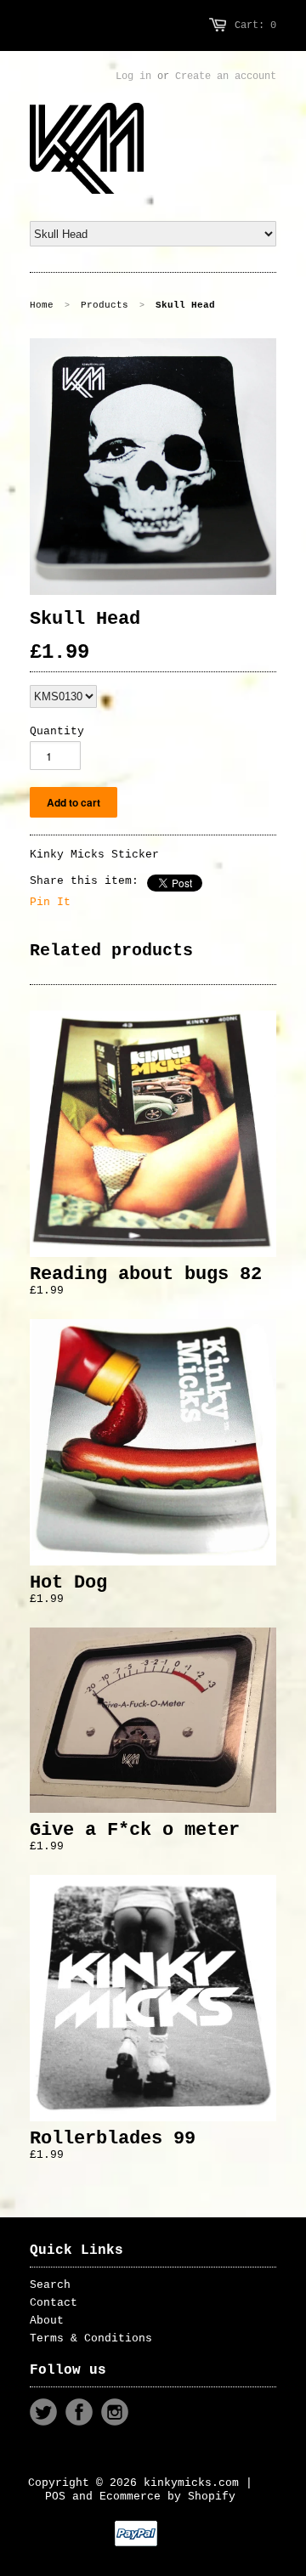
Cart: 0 (255, 25)
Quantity (57, 731)
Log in (133, 76)
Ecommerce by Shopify (167, 2497)
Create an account (226, 76)
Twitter (43, 2412)
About (47, 2321)
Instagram (115, 2412)
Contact (54, 2303)
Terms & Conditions (91, 2338)
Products (105, 305)
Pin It (50, 902)
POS (55, 2497)
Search (50, 2285)
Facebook (79, 2412)
